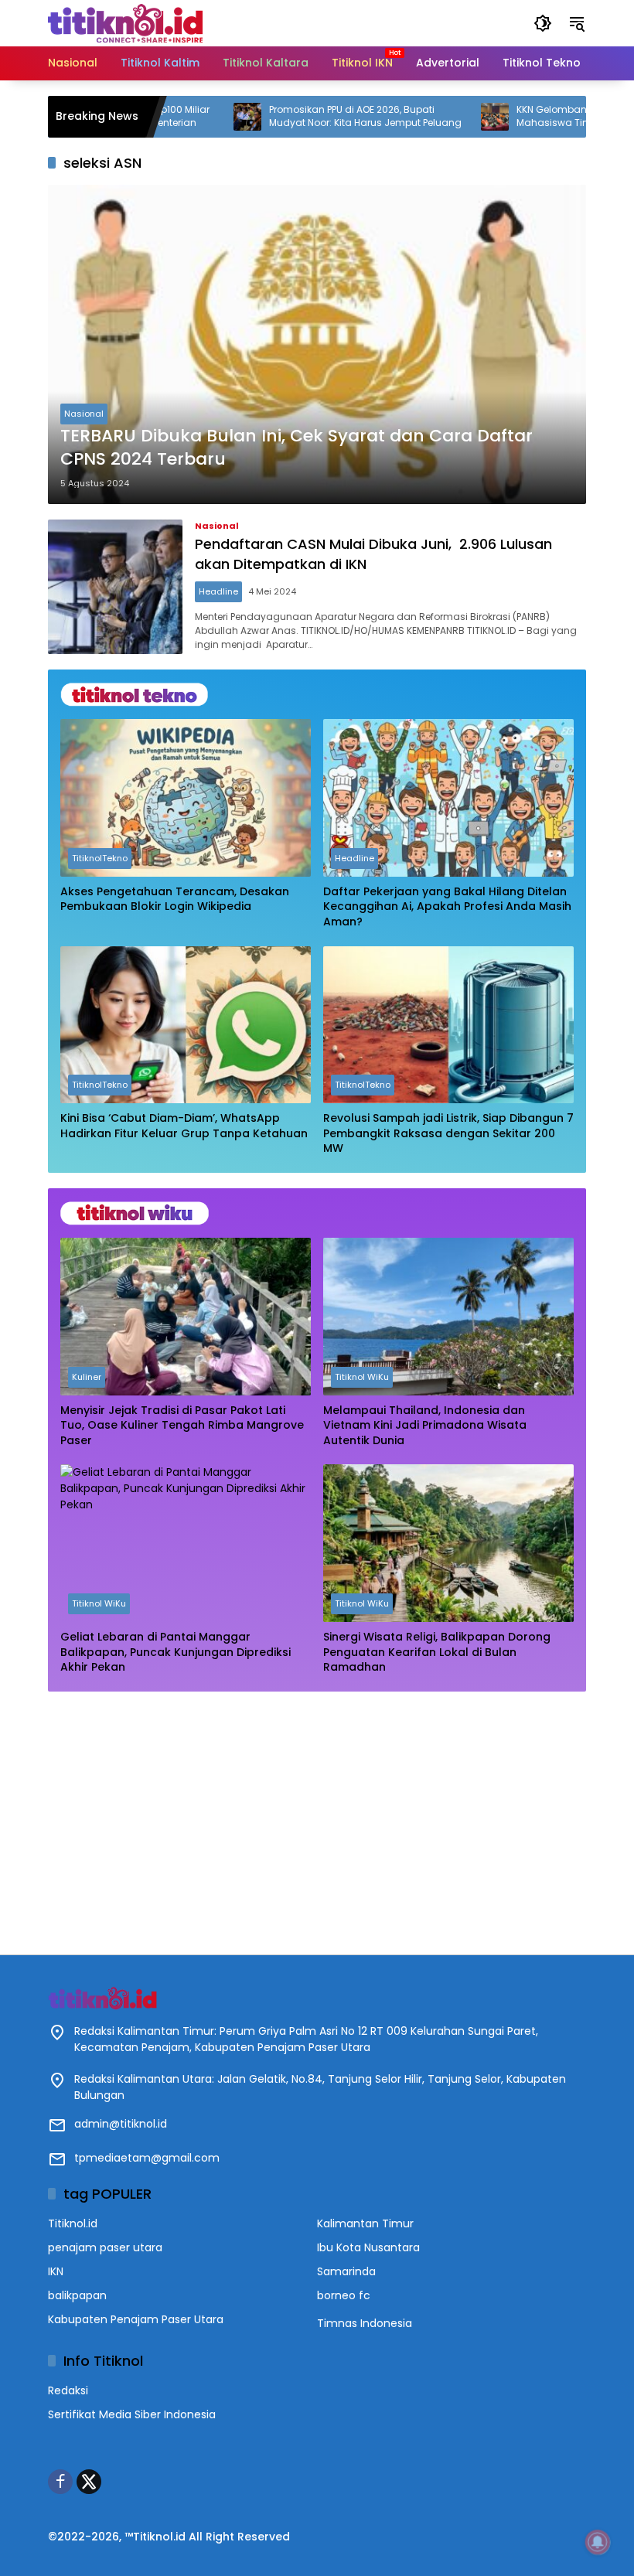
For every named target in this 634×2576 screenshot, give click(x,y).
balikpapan (77, 2295)
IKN (56, 2271)
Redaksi (68, 2390)
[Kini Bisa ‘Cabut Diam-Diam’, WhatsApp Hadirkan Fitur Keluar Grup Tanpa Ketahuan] (186, 1025)
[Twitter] (89, 2482)
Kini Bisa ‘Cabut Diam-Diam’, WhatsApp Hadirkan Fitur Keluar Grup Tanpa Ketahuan (184, 1126)
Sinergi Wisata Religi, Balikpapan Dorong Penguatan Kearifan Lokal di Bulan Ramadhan (437, 1652)
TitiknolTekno (100, 858)
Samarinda (346, 2271)
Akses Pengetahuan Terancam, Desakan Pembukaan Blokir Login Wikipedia (175, 900)
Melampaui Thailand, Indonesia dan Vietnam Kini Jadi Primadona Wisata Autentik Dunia (425, 1426)
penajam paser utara (105, 2247)
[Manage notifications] (598, 2542)
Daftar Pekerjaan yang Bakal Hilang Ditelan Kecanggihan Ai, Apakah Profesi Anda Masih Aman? (447, 907)
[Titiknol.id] (125, 22)
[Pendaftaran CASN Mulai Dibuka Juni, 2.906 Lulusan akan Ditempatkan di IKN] (115, 587)
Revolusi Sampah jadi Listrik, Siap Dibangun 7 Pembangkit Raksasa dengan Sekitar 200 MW (448, 1133)
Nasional (84, 414)
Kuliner (87, 1377)
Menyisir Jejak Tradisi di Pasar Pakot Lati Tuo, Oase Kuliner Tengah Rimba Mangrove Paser (182, 1426)
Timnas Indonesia (365, 2323)
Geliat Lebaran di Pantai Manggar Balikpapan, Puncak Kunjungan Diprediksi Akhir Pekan (176, 1652)
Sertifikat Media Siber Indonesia (132, 2414)
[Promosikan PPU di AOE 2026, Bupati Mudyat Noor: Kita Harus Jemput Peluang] (184, 117)
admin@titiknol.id (121, 2124)
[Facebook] (60, 2482)
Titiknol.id (73, 2223)
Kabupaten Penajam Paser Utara (136, 2319)
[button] (543, 23)
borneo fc (344, 2295)
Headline (218, 591)
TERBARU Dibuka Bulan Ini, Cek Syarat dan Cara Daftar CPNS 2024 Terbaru (297, 448)
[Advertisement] (317, 1815)
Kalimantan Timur (365, 2223)
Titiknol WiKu (362, 1377)
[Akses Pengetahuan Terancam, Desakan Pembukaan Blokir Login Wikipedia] (186, 798)
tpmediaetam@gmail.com (147, 2158)
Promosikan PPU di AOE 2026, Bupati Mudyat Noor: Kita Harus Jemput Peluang (302, 116)
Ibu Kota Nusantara (368, 2247)
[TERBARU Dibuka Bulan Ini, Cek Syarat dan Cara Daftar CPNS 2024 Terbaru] (317, 344)
